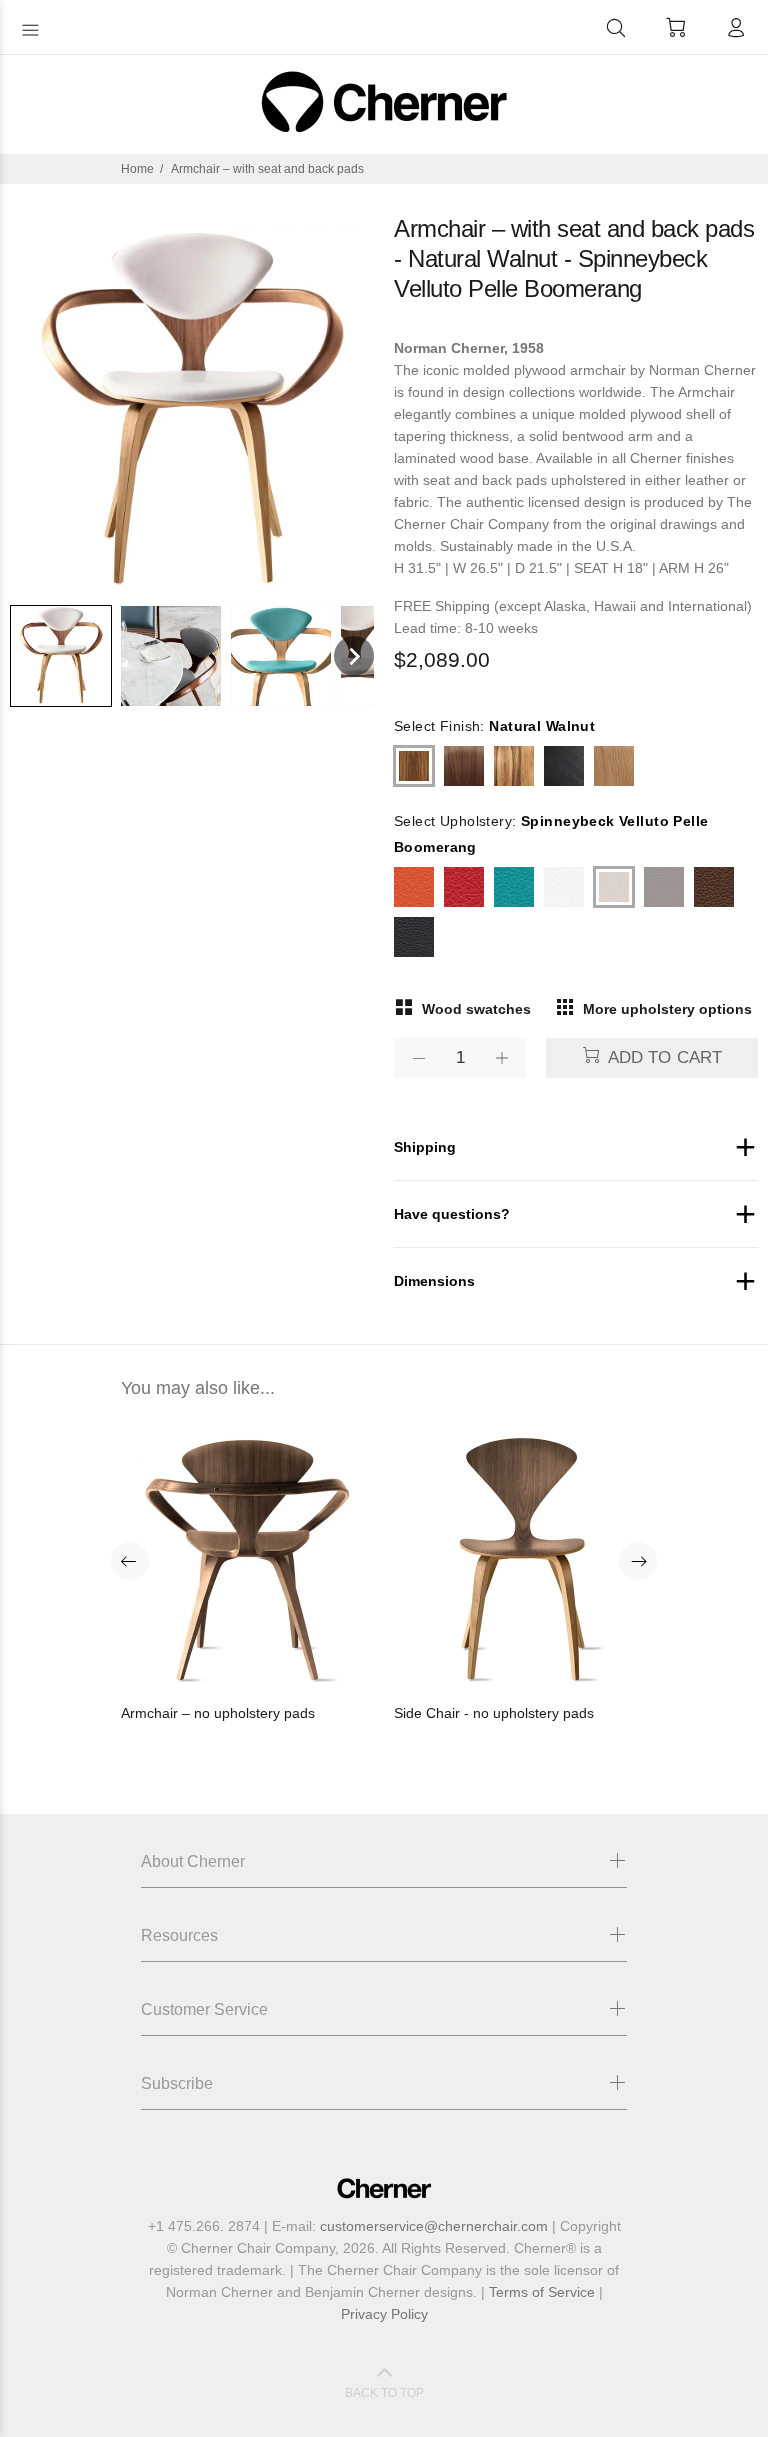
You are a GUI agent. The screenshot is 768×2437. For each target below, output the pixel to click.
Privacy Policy (384, 2314)
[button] (61, 656)
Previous (130, 1561)
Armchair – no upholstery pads (218, 1713)
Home (137, 169)
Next (638, 1561)
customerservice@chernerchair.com (434, 2226)
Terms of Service (542, 2292)
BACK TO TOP (384, 2393)
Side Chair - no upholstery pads (494, 1713)
